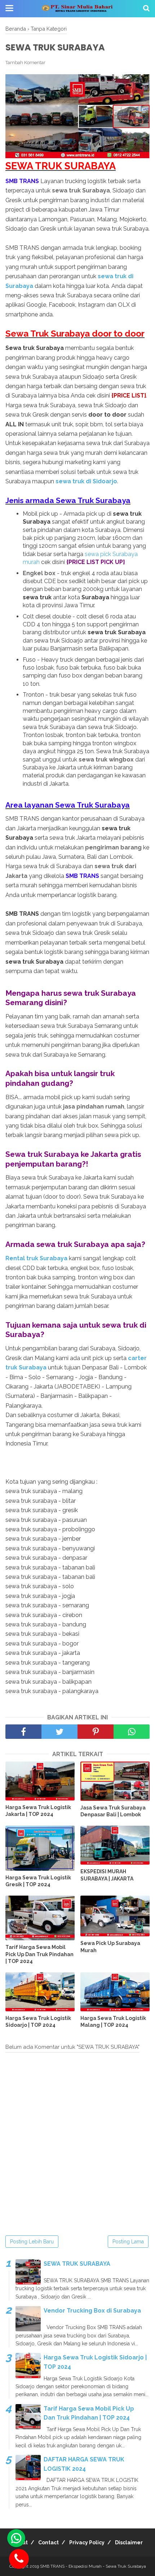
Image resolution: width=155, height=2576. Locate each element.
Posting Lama (128, 2242)
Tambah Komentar (25, 63)
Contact (48, 2542)
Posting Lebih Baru (32, 2242)
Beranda (16, 29)
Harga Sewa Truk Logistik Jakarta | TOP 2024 (38, 1811)
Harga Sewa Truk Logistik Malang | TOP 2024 (113, 2022)
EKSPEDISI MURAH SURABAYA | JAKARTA (107, 1875)
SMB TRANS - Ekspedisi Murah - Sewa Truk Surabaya (93, 2566)
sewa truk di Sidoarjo (86, 481)
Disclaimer (129, 2542)
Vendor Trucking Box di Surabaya (92, 2311)
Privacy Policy (87, 2542)
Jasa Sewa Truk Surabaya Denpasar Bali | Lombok (113, 1811)
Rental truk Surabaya (36, 1258)
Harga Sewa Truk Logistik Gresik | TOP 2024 (38, 1881)
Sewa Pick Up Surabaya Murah (110, 1947)
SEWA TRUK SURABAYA (77, 2264)
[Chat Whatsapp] (16, 2538)
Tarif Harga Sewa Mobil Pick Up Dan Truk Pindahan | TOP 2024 (39, 1954)
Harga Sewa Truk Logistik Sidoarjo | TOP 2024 (38, 2022)
